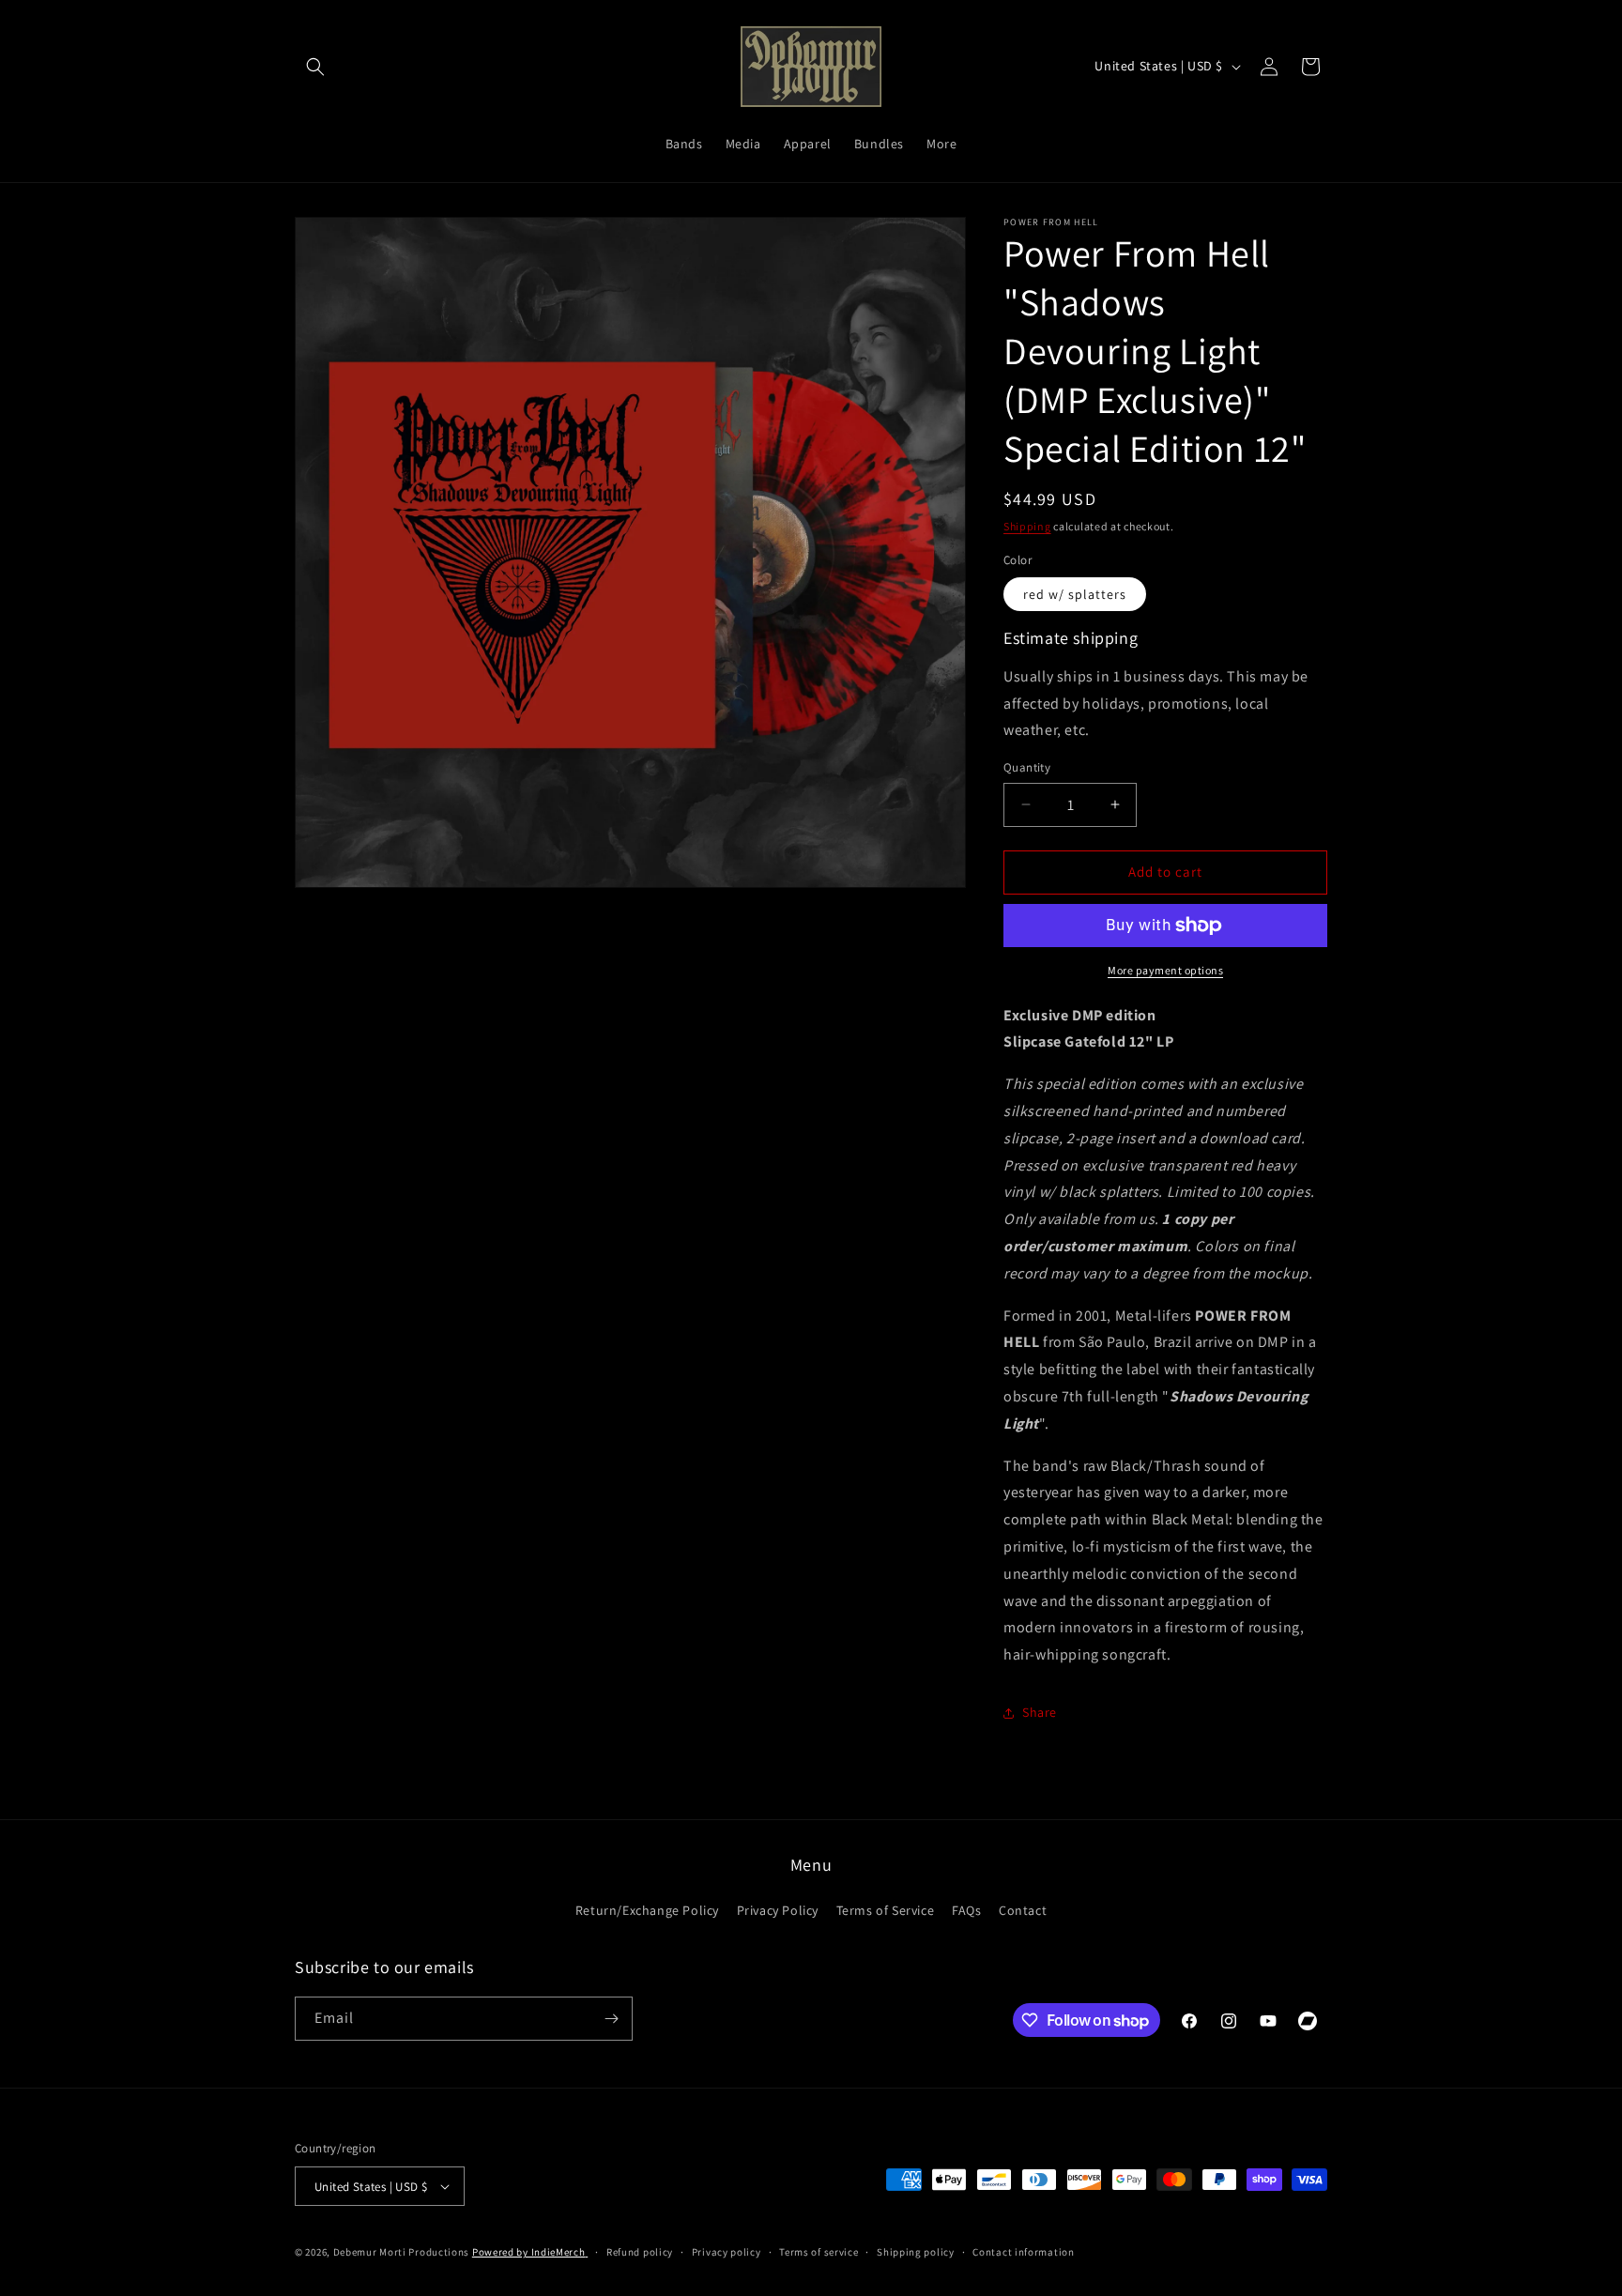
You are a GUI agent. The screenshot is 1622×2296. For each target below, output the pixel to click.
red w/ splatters (1075, 594)
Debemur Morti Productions (402, 2252)
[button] (315, 67)
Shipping (1027, 526)
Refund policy (640, 2252)
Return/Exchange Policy (647, 1910)
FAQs (966, 1910)
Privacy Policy (778, 1910)
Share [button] (1040, 1712)
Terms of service (819, 2252)
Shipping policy (916, 2252)
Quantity (1027, 767)
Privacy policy (727, 2252)
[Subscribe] (611, 2019)
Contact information (1023, 2252)
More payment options (1165, 970)
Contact (1023, 1910)
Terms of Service (886, 1910)
